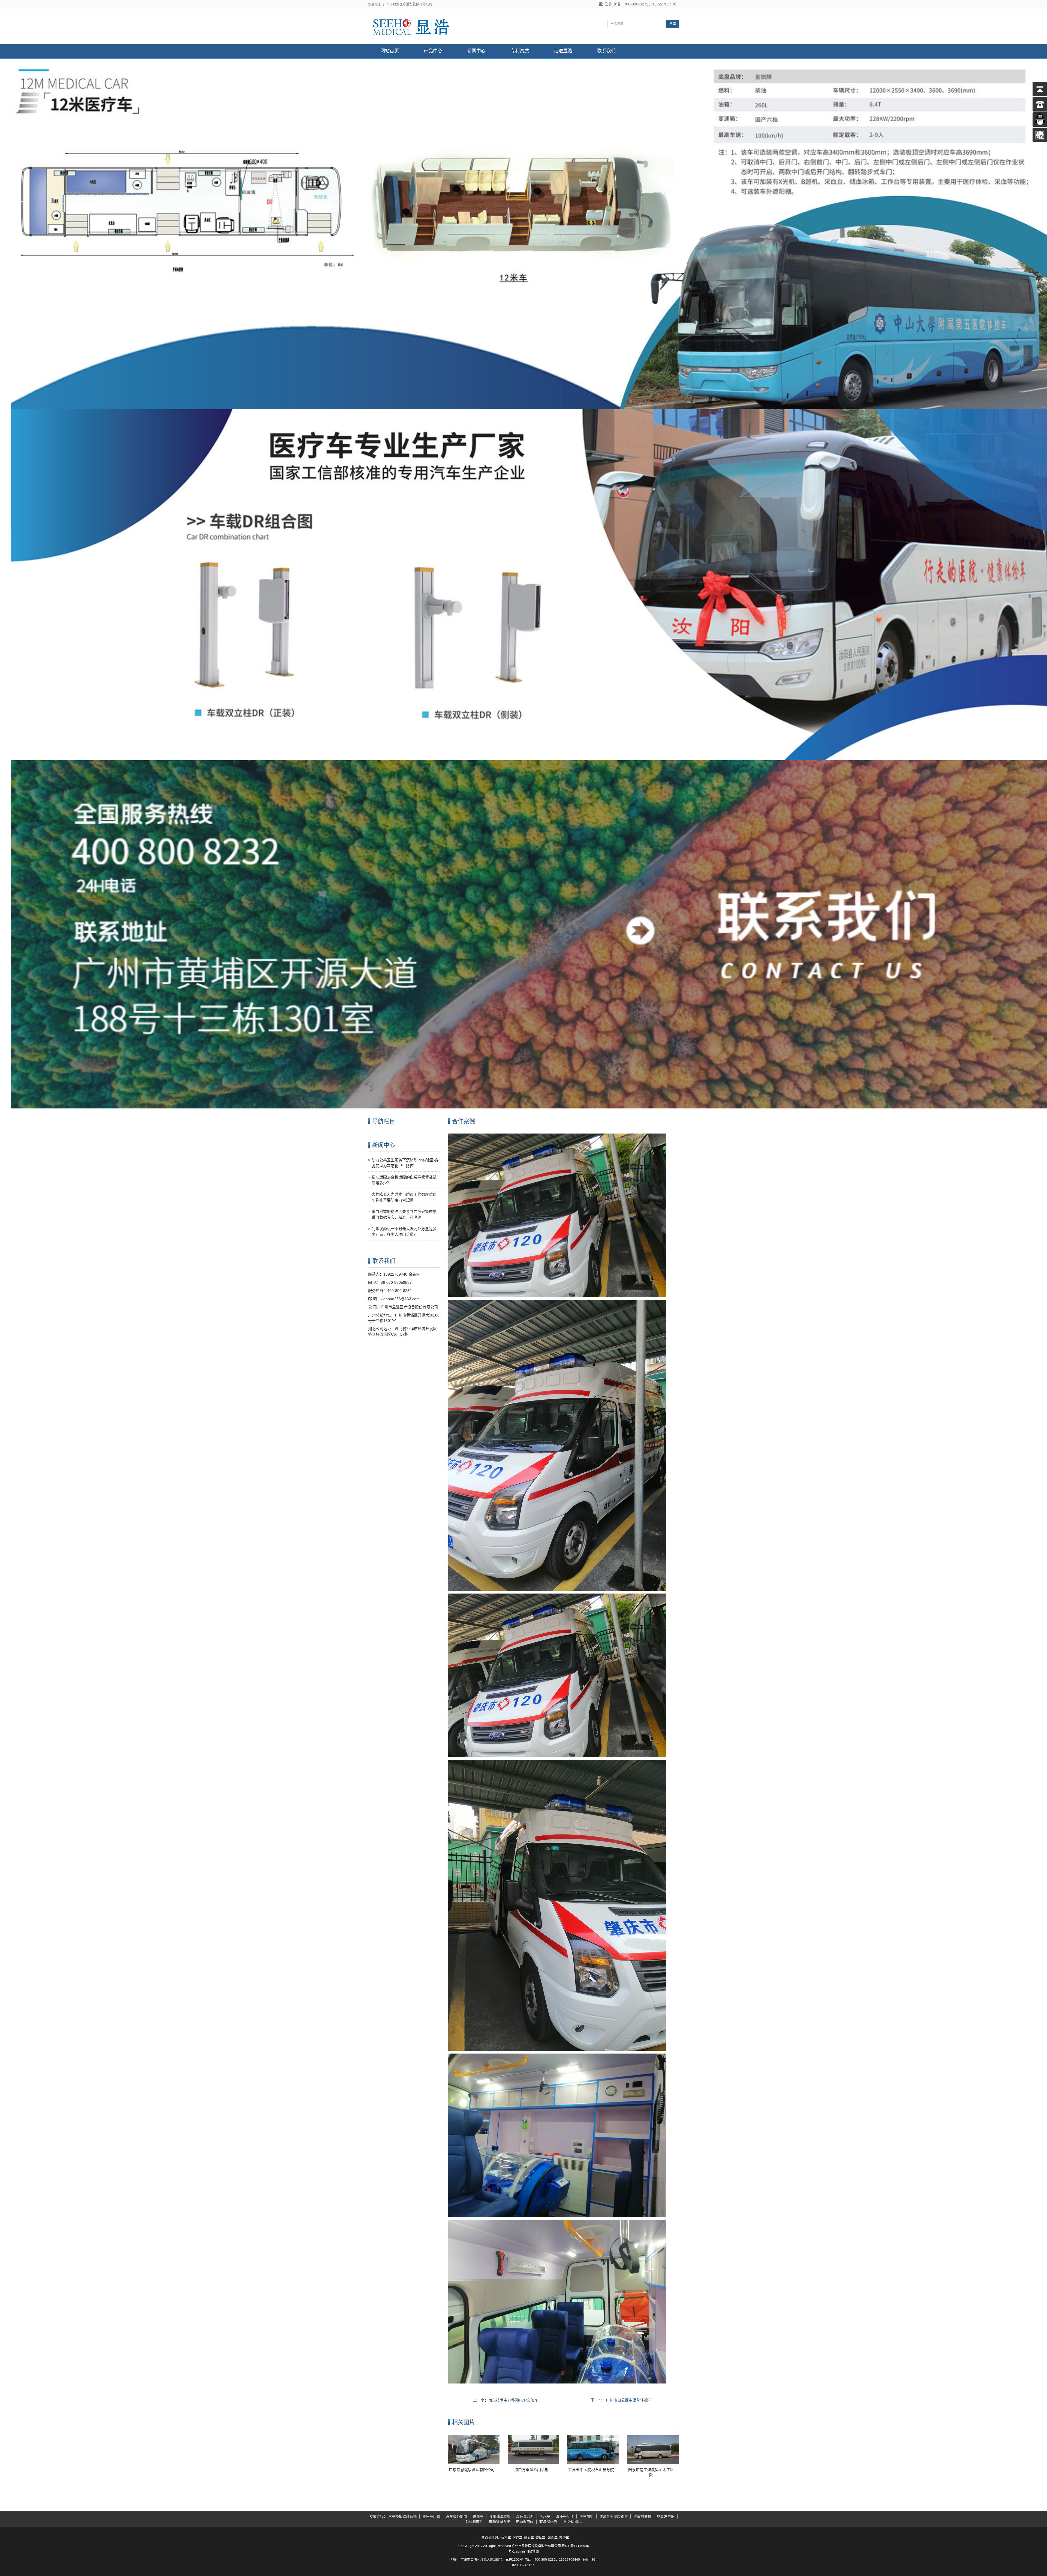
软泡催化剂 (549, 2522)
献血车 (529, 2538)
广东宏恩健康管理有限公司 (472, 2470)
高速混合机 (525, 2516)
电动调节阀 (525, 2522)
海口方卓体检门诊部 (531, 2470)
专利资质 (520, 51)
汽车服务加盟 (456, 2516)
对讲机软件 (474, 2522)
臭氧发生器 (666, 2516)
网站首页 (390, 51)
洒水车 (545, 2516)
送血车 (478, 2516)
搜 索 (672, 24)
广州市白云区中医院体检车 (629, 2400)
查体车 (540, 2538)
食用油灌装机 (500, 2516)
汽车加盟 (586, 2516)
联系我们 (606, 51)
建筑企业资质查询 (613, 2516)
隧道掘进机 (642, 2516)
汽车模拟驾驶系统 (402, 2516)
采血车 (553, 2538)
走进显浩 (563, 51)
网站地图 (532, 2551)
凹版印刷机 (573, 2522)
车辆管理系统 (500, 2522)
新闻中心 (476, 51)
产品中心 (433, 51)
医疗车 (518, 2538)
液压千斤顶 (431, 2516)
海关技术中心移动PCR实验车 (513, 2400)
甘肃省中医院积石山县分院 (591, 2470)
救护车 (564, 2538)
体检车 (506, 2538)
